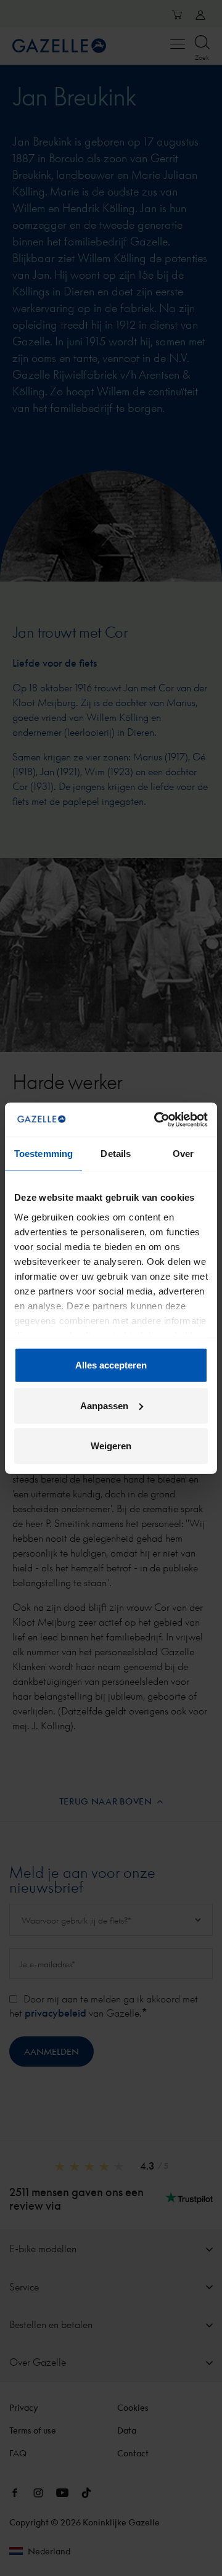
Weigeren (111, 1446)
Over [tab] (183, 1154)
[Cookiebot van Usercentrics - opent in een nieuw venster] (157, 1119)
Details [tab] (116, 1154)
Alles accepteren (111, 1365)
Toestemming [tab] (43, 1154)
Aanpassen (104, 1405)
